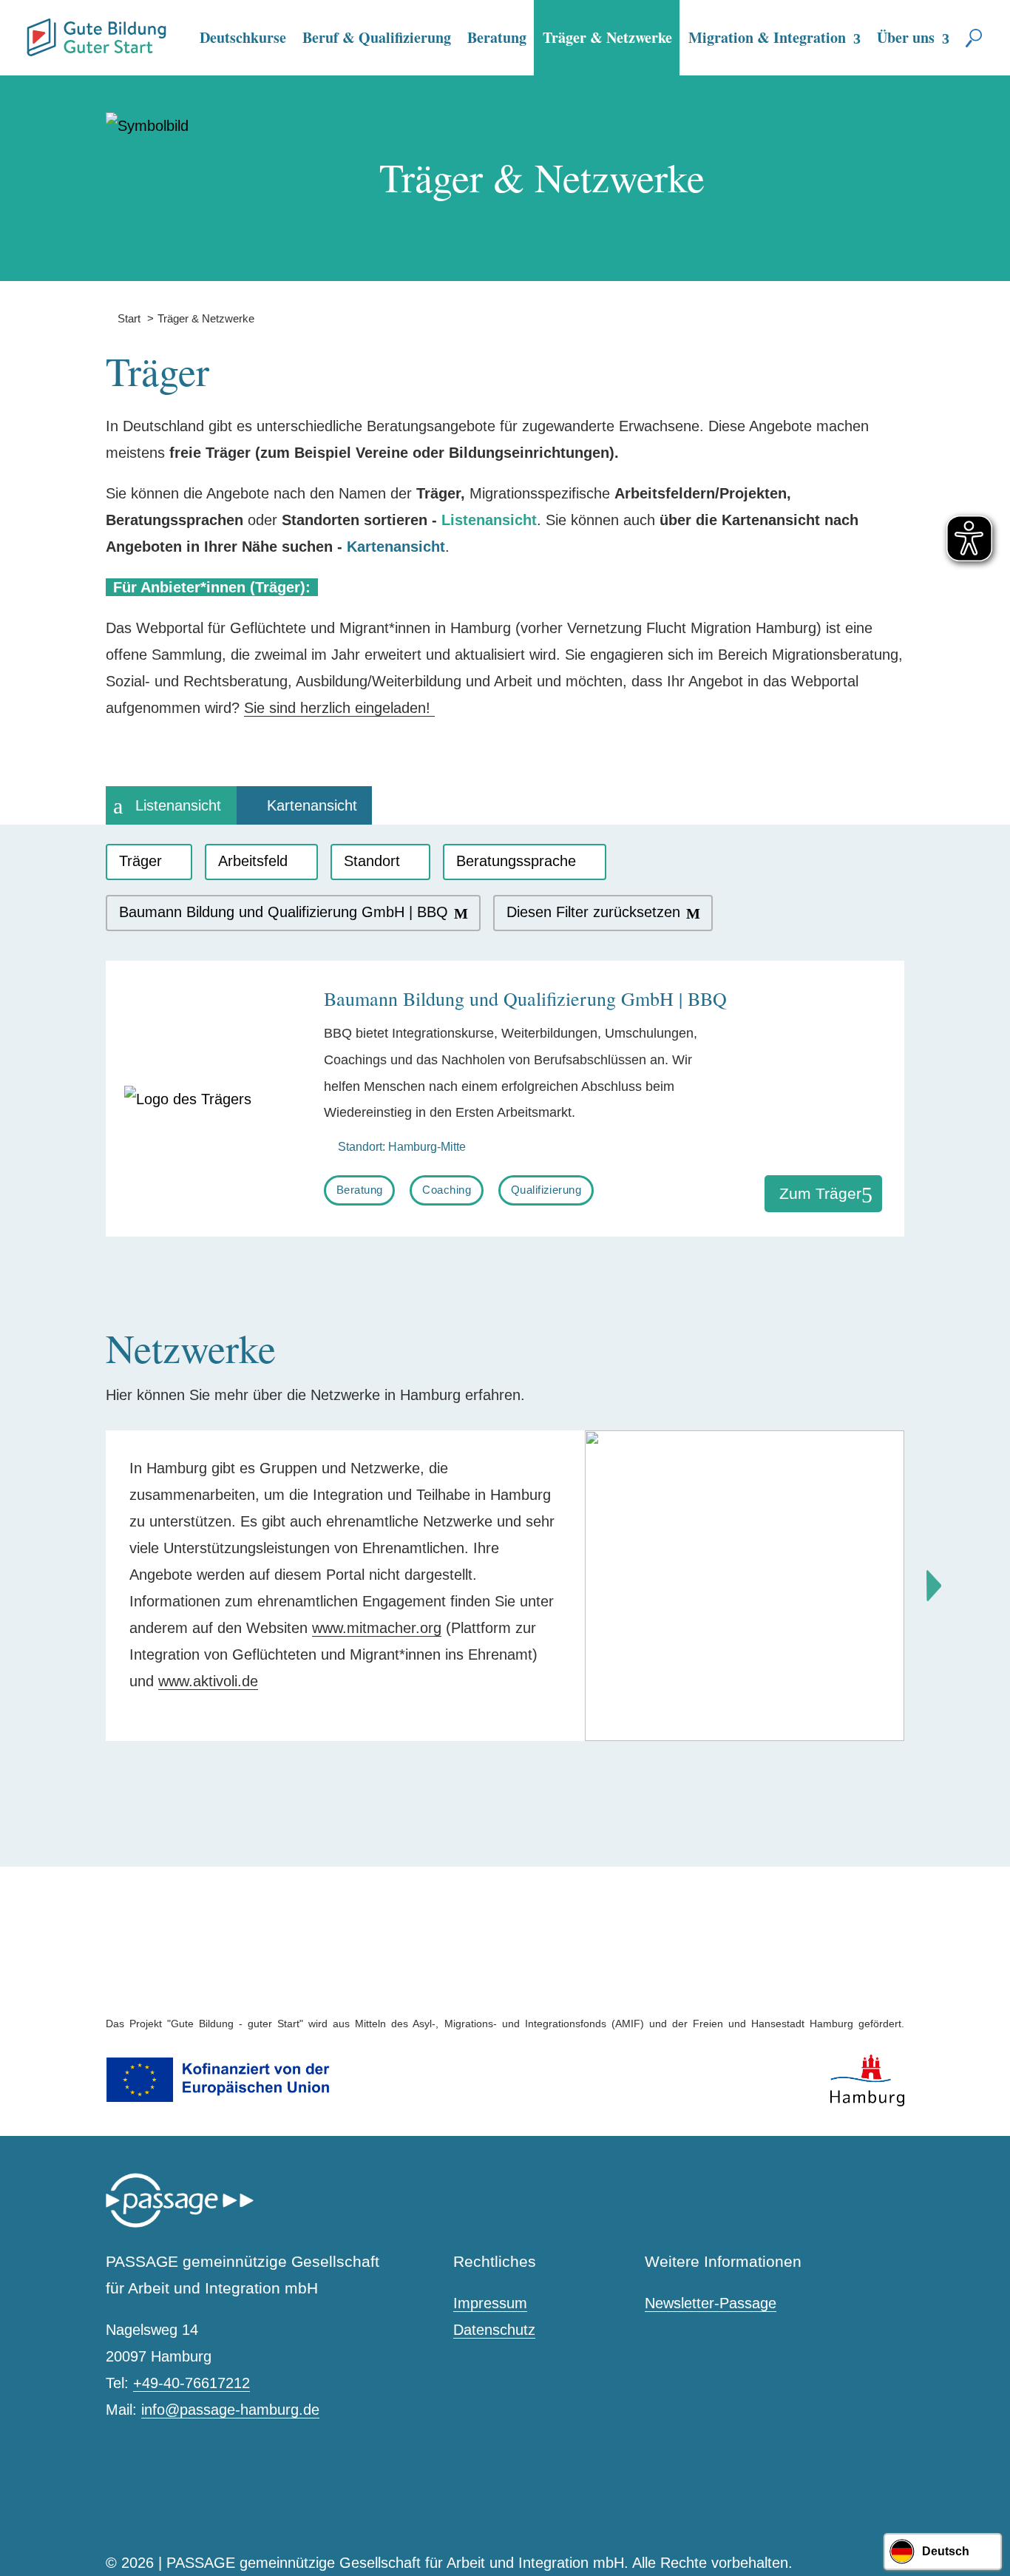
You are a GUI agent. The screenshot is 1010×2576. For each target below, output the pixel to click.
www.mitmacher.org (377, 1628)
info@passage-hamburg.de (230, 2410)
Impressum (490, 2303)
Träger (140, 861)
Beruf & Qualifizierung (377, 37)
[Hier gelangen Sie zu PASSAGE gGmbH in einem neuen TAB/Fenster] (180, 2224)
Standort (372, 861)
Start (123, 318)
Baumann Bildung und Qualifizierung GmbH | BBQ (284, 912)
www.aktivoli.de (208, 1681)
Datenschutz (494, 2330)
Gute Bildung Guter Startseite (33, 31)
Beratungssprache (516, 861)
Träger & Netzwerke (607, 37)
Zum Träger (820, 1193)
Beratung (497, 37)
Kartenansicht (312, 805)
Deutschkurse (243, 37)
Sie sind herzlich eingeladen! (339, 708)
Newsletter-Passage (711, 2303)
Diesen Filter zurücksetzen (593, 912)
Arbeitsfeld (253, 861)
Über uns (906, 37)
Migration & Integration (767, 37)
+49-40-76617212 (192, 2383)
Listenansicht (178, 805)
